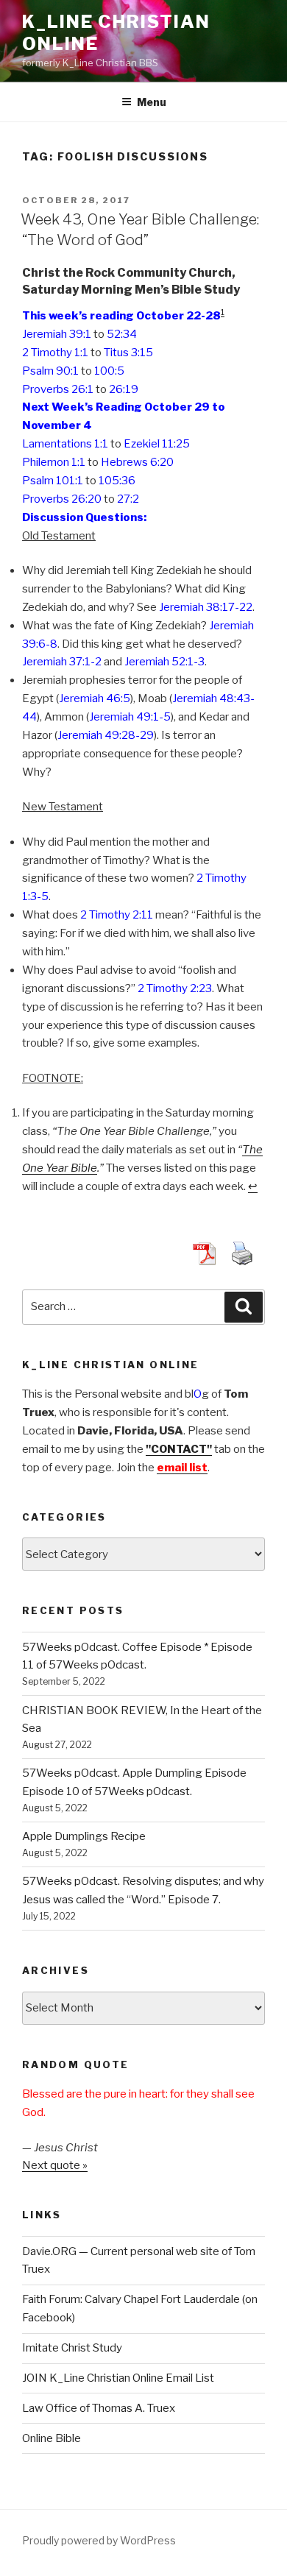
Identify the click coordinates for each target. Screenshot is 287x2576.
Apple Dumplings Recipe (84, 1836)
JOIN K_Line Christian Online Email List (118, 2378)
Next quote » (55, 2165)
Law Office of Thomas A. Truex (99, 2408)
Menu (152, 102)
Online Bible (52, 2438)
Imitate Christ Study (72, 2348)
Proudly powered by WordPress (99, 2540)
